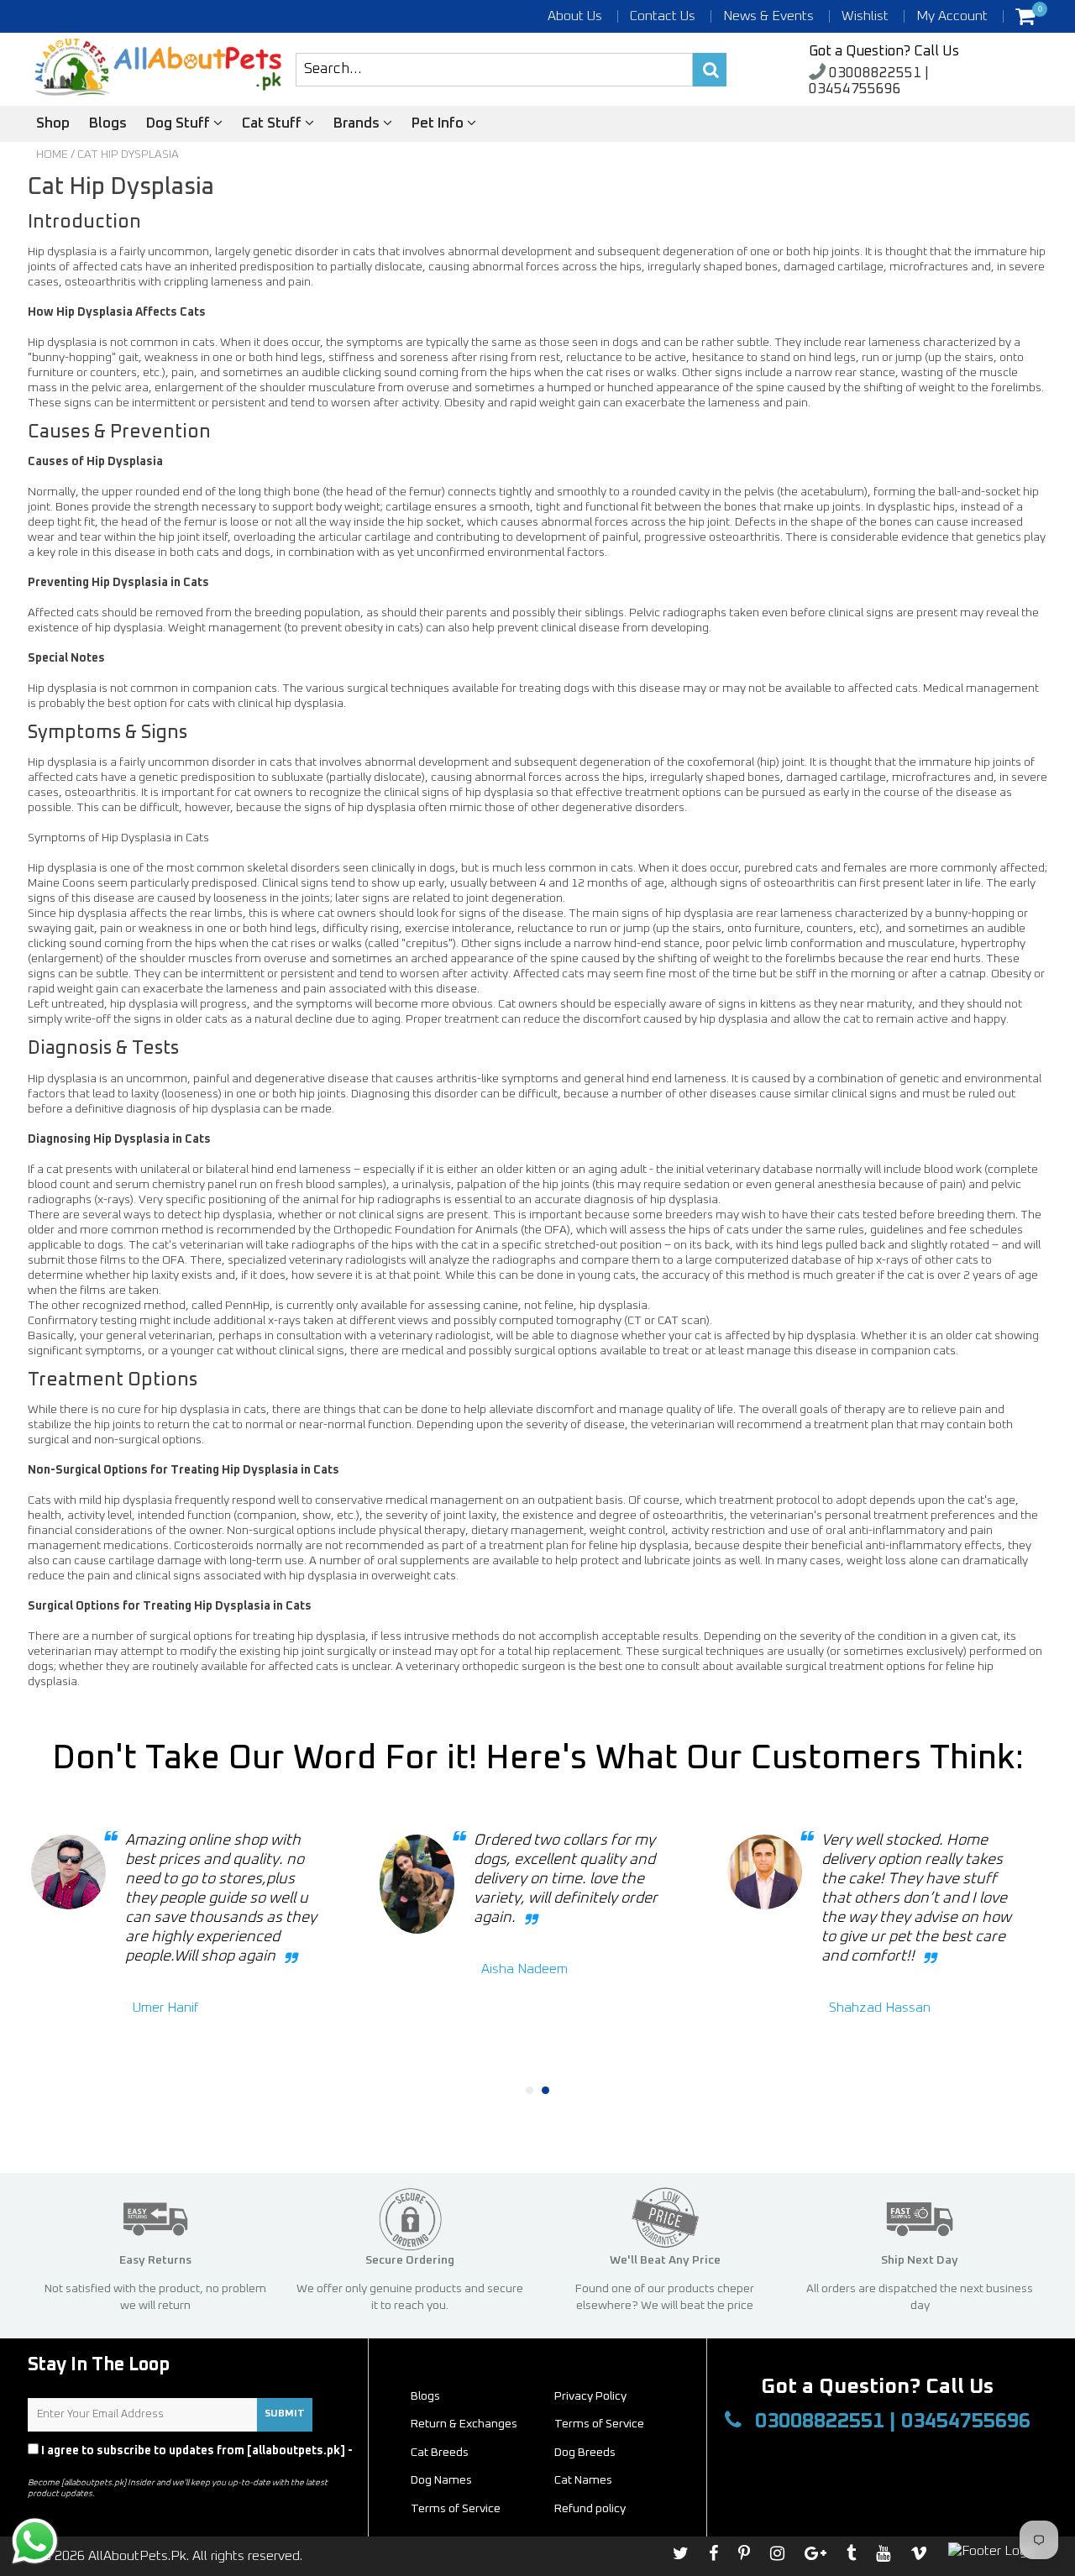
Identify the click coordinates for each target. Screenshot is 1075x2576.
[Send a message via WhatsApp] (35, 2541)
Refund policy (590, 2509)
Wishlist (865, 16)
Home (52, 154)
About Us (575, 16)
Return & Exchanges (464, 2424)
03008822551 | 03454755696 (869, 81)
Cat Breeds (440, 2453)
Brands (358, 124)
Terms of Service (599, 2424)
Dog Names (441, 2480)
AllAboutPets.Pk (137, 2556)
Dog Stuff (180, 124)
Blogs (108, 124)
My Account (952, 16)
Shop (53, 124)
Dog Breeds (585, 2453)
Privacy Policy (68, 2466)
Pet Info (439, 124)
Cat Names (583, 2480)
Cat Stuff (273, 124)
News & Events (768, 16)
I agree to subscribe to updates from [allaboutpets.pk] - (190, 2458)
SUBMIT (285, 2414)
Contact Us (663, 16)
